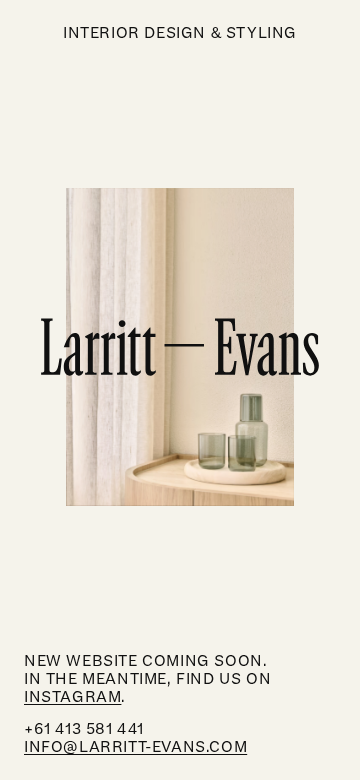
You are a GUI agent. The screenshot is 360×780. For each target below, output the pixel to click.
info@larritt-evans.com (135, 747)
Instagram (72, 697)
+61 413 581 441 (84, 729)
